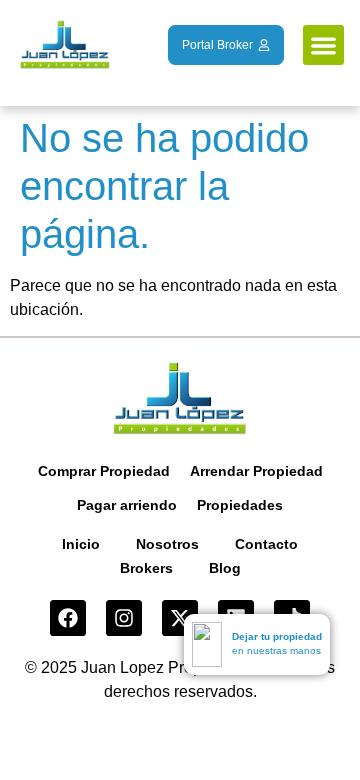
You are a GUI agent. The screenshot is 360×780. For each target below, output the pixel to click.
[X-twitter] (180, 618)
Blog (225, 568)
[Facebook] (68, 618)
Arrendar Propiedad (256, 471)
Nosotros (167, 544)
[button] (323, 45)
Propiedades (240, 505)
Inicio (81, 544)
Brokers (146, 568)
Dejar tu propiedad (277, 636)
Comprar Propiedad (104, 471)
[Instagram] (124, 618)
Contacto (266, 544)
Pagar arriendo (127, 505)
